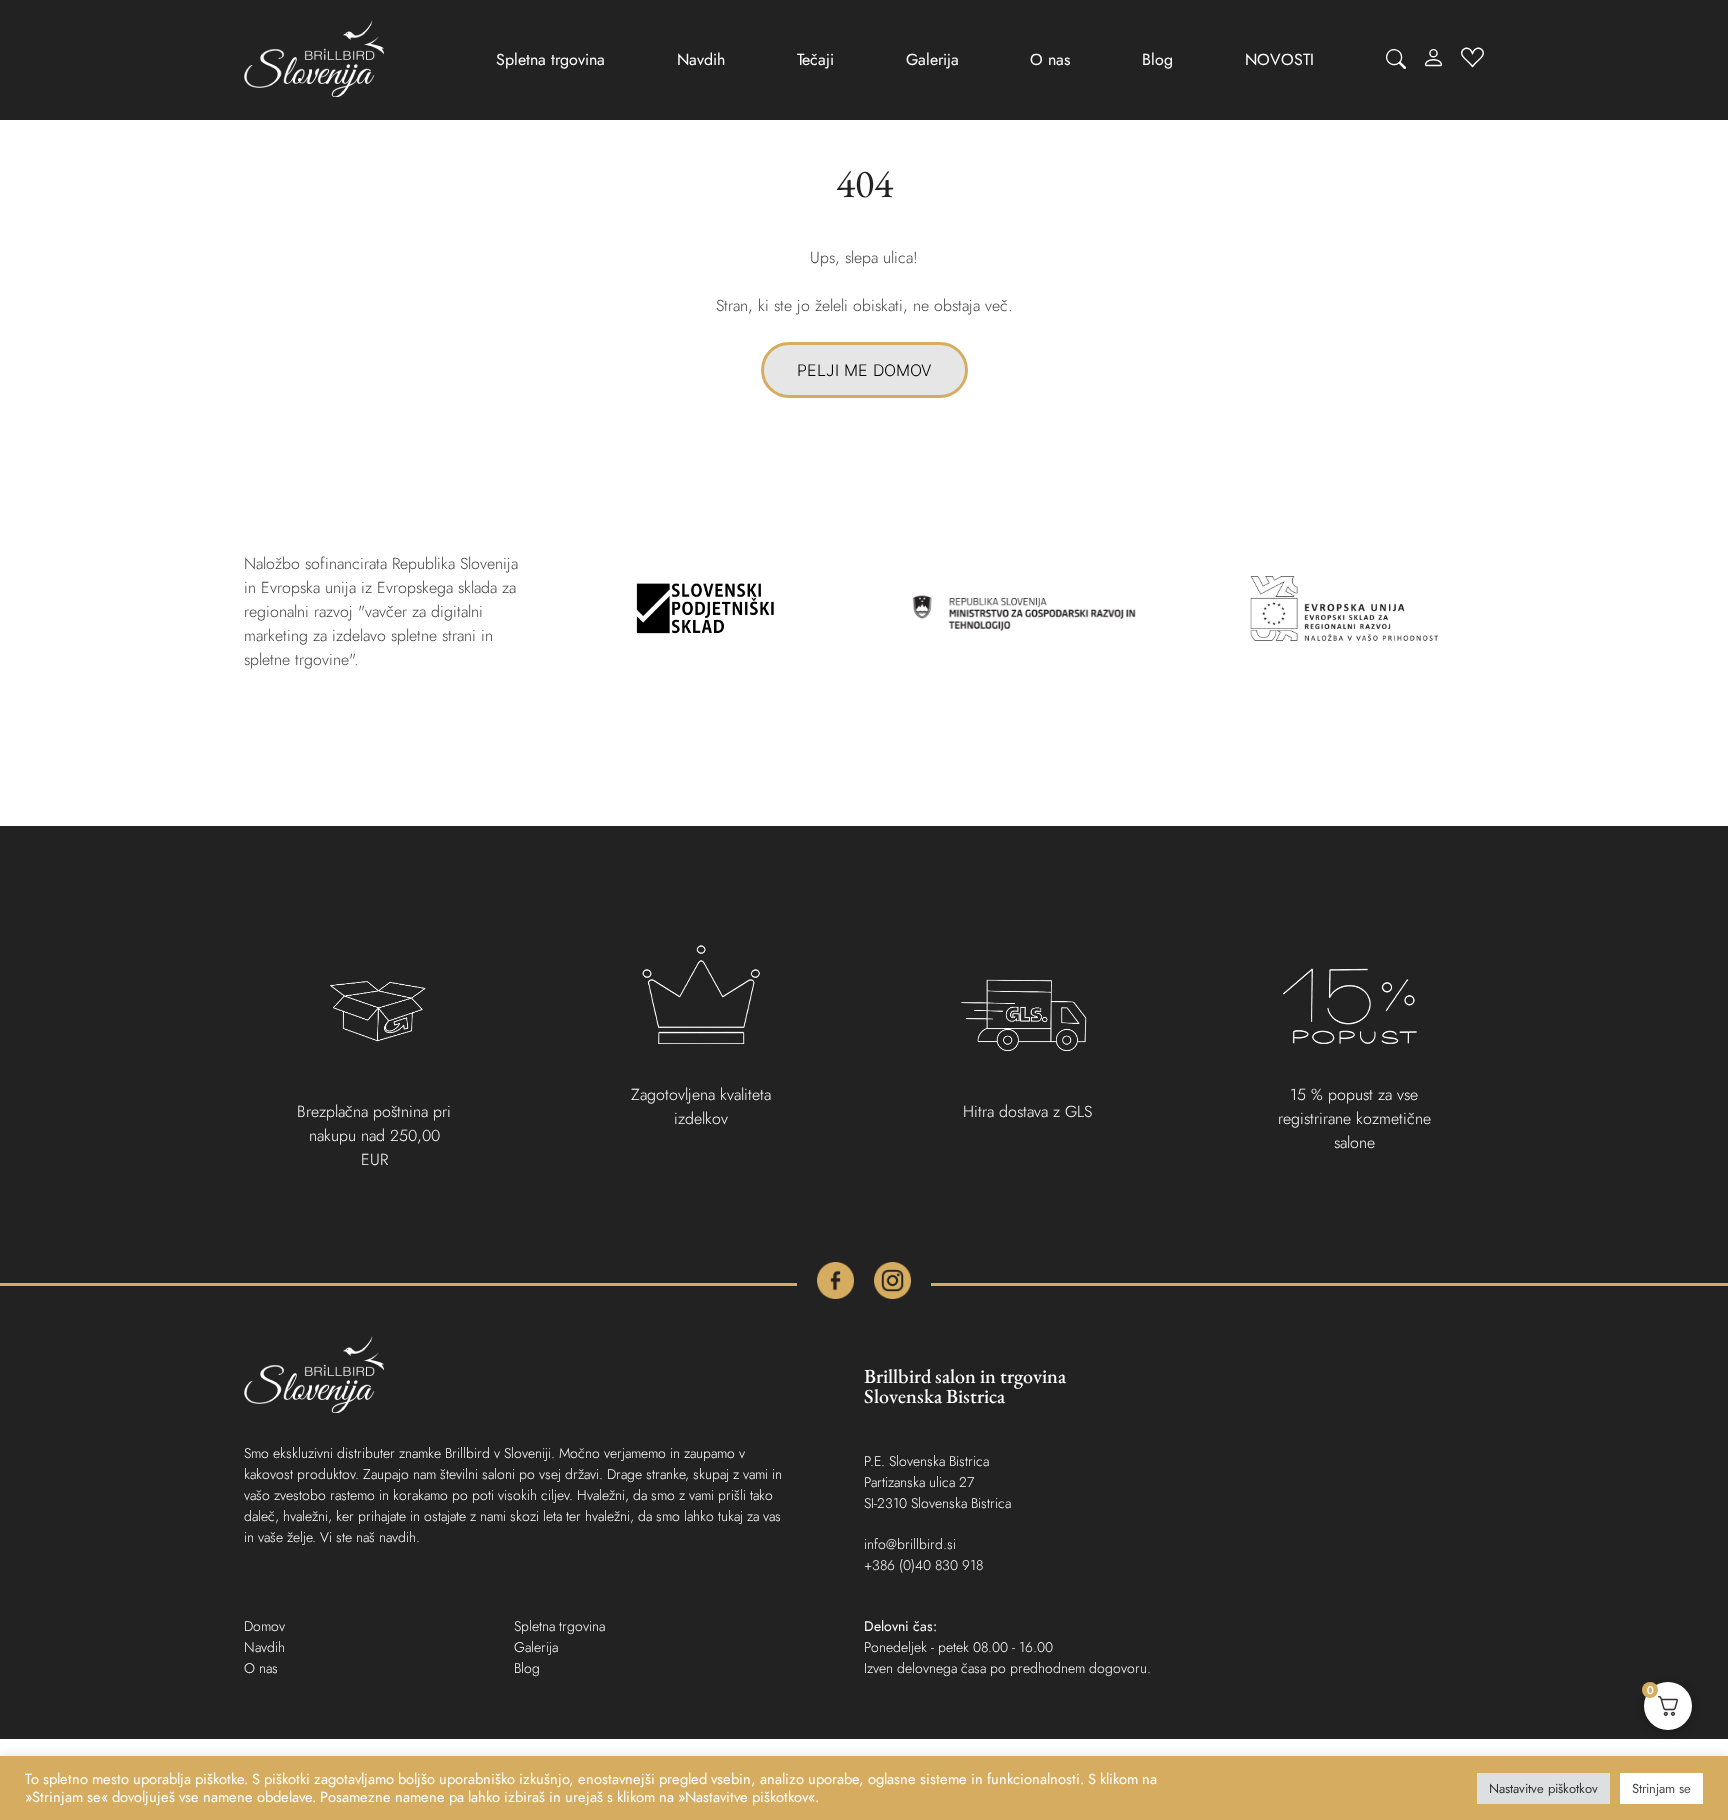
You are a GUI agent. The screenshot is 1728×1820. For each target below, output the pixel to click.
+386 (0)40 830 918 (923, 1565)
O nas (1050, 59)
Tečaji (815, 59)
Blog (1157, 59)
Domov (264, 1626)
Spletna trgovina (550, 59)
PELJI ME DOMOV (864, 370)
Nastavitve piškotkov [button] (1543, 1788)
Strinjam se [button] (1661, 1788)
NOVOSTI (1279, 59)
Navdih (701, 59)
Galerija (932, 59)
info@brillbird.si (910, 1544)
